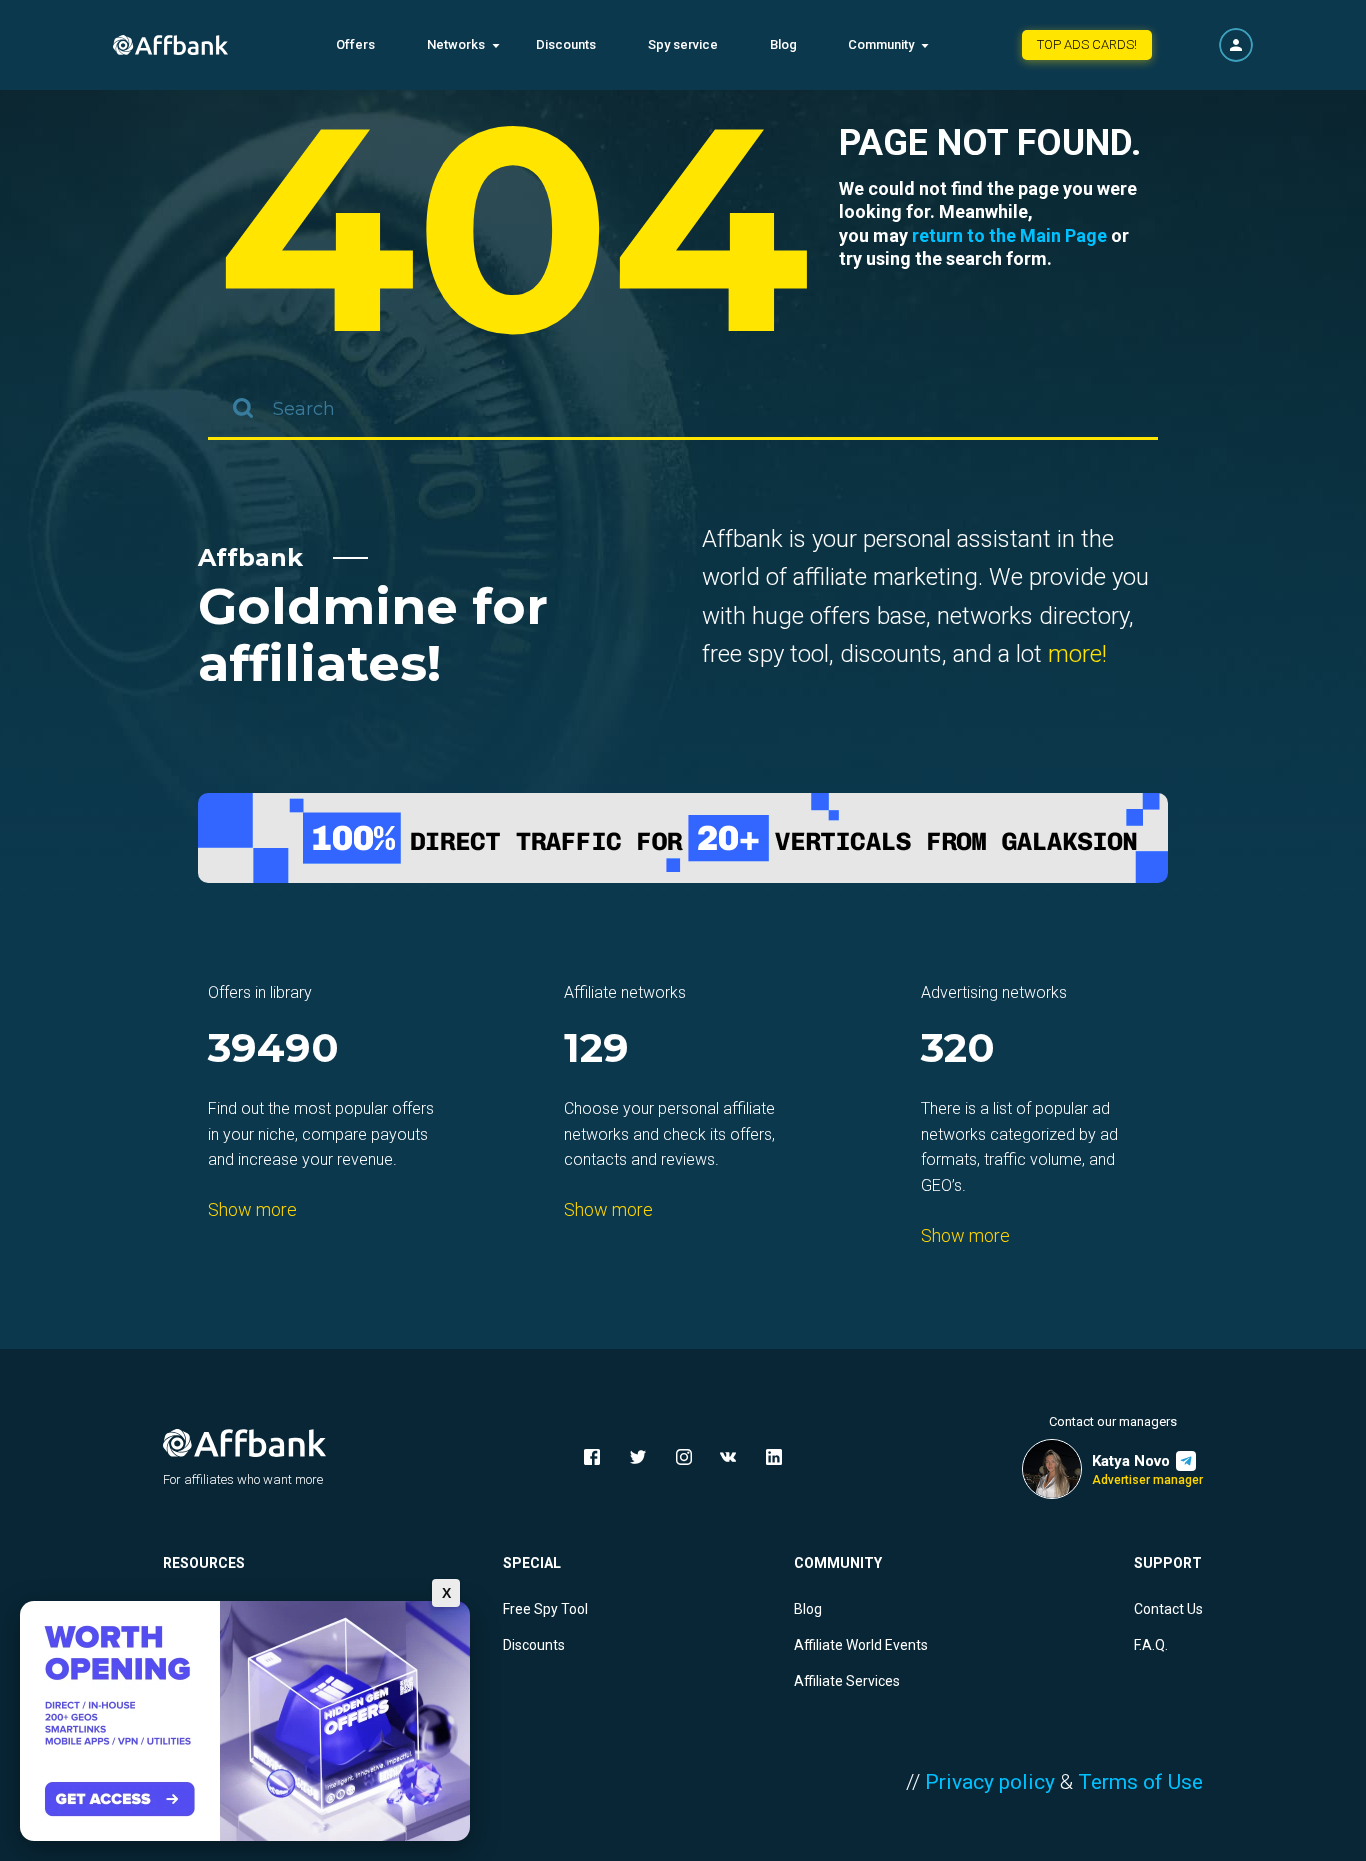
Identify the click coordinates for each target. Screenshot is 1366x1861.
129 (596, 1049)
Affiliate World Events (861, 1645)
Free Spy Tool (545, 1609)
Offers (355, 44)
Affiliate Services (847, 1681)
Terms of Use (1140, 1782)
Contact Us (1168, 1609)
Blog (783, 44)
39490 (273, 1049)
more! (1077, 654)
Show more (252, 1209)
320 (958, 1049)
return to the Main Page (1009, 235)
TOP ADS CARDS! (1087, 44)
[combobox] (683, 410)
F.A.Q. (1151, 1645)
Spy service (683, 44)
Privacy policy (990, 1782)
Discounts (566, 44)
